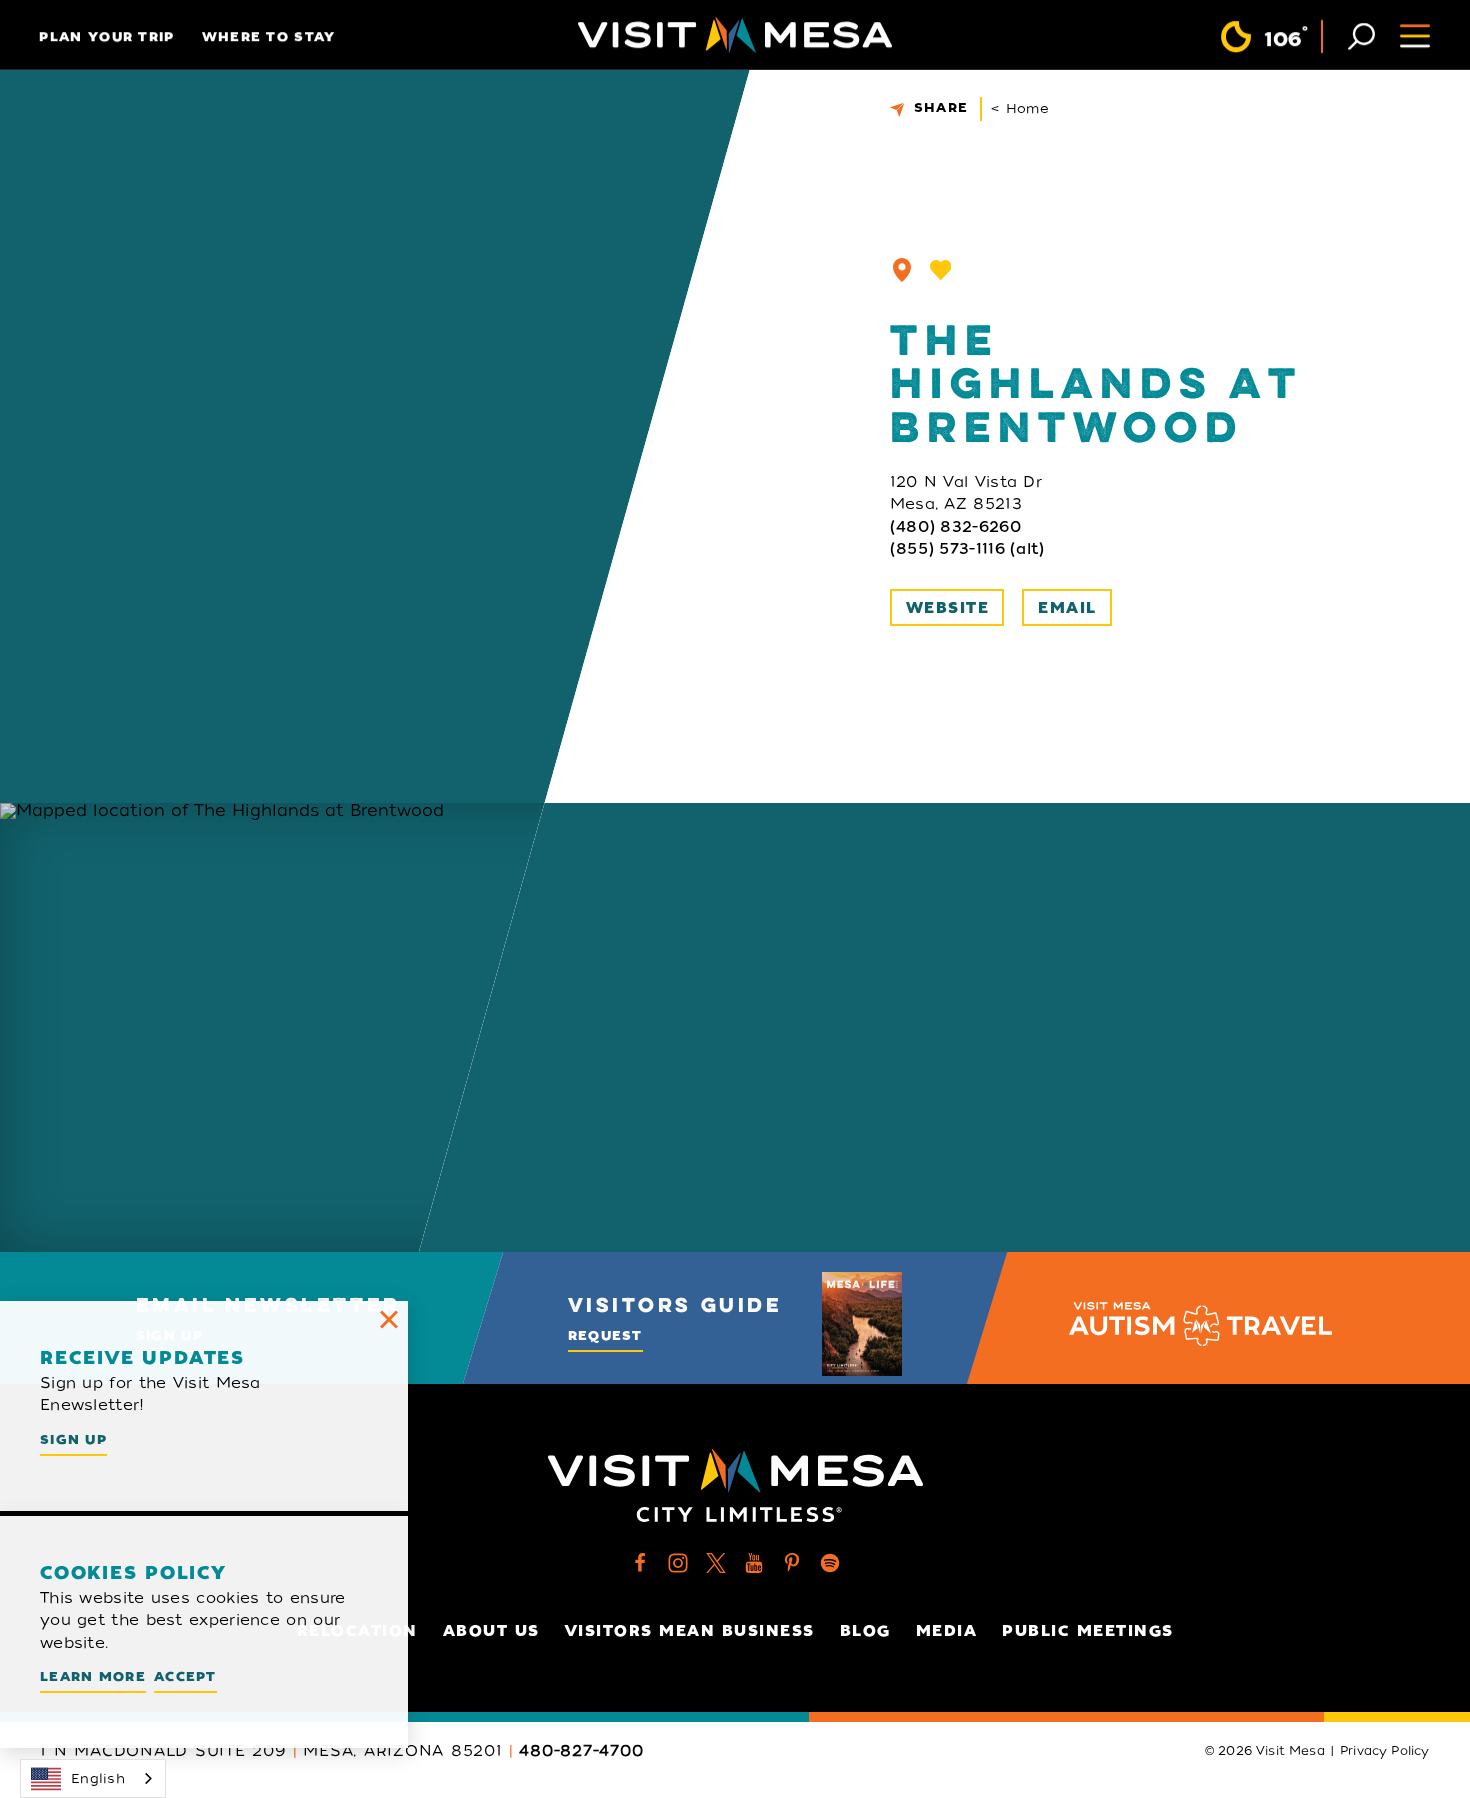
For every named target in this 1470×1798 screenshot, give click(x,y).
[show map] (902, 270)
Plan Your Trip (106, 36)
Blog (865, 1631)
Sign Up (73, 1439)
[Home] (735, 35)
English (98, 1778)
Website (948, 608)
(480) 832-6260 (955, 527)
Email (1067, 608)
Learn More (93, 1676)
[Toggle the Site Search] (1361, 34)
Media (947, 1631)
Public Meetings (1088, 1631)
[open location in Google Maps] (331, 1027)
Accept (185, 1676)
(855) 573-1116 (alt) (967, 549)
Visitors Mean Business (690, 1631)
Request (605, 1335)
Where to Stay (269, 36)
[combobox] (93, 1778)
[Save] (941, 270)
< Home (1020, 108)
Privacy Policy (1385, 1751)
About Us (491, 1631)
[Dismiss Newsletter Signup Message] (389, 1320)
